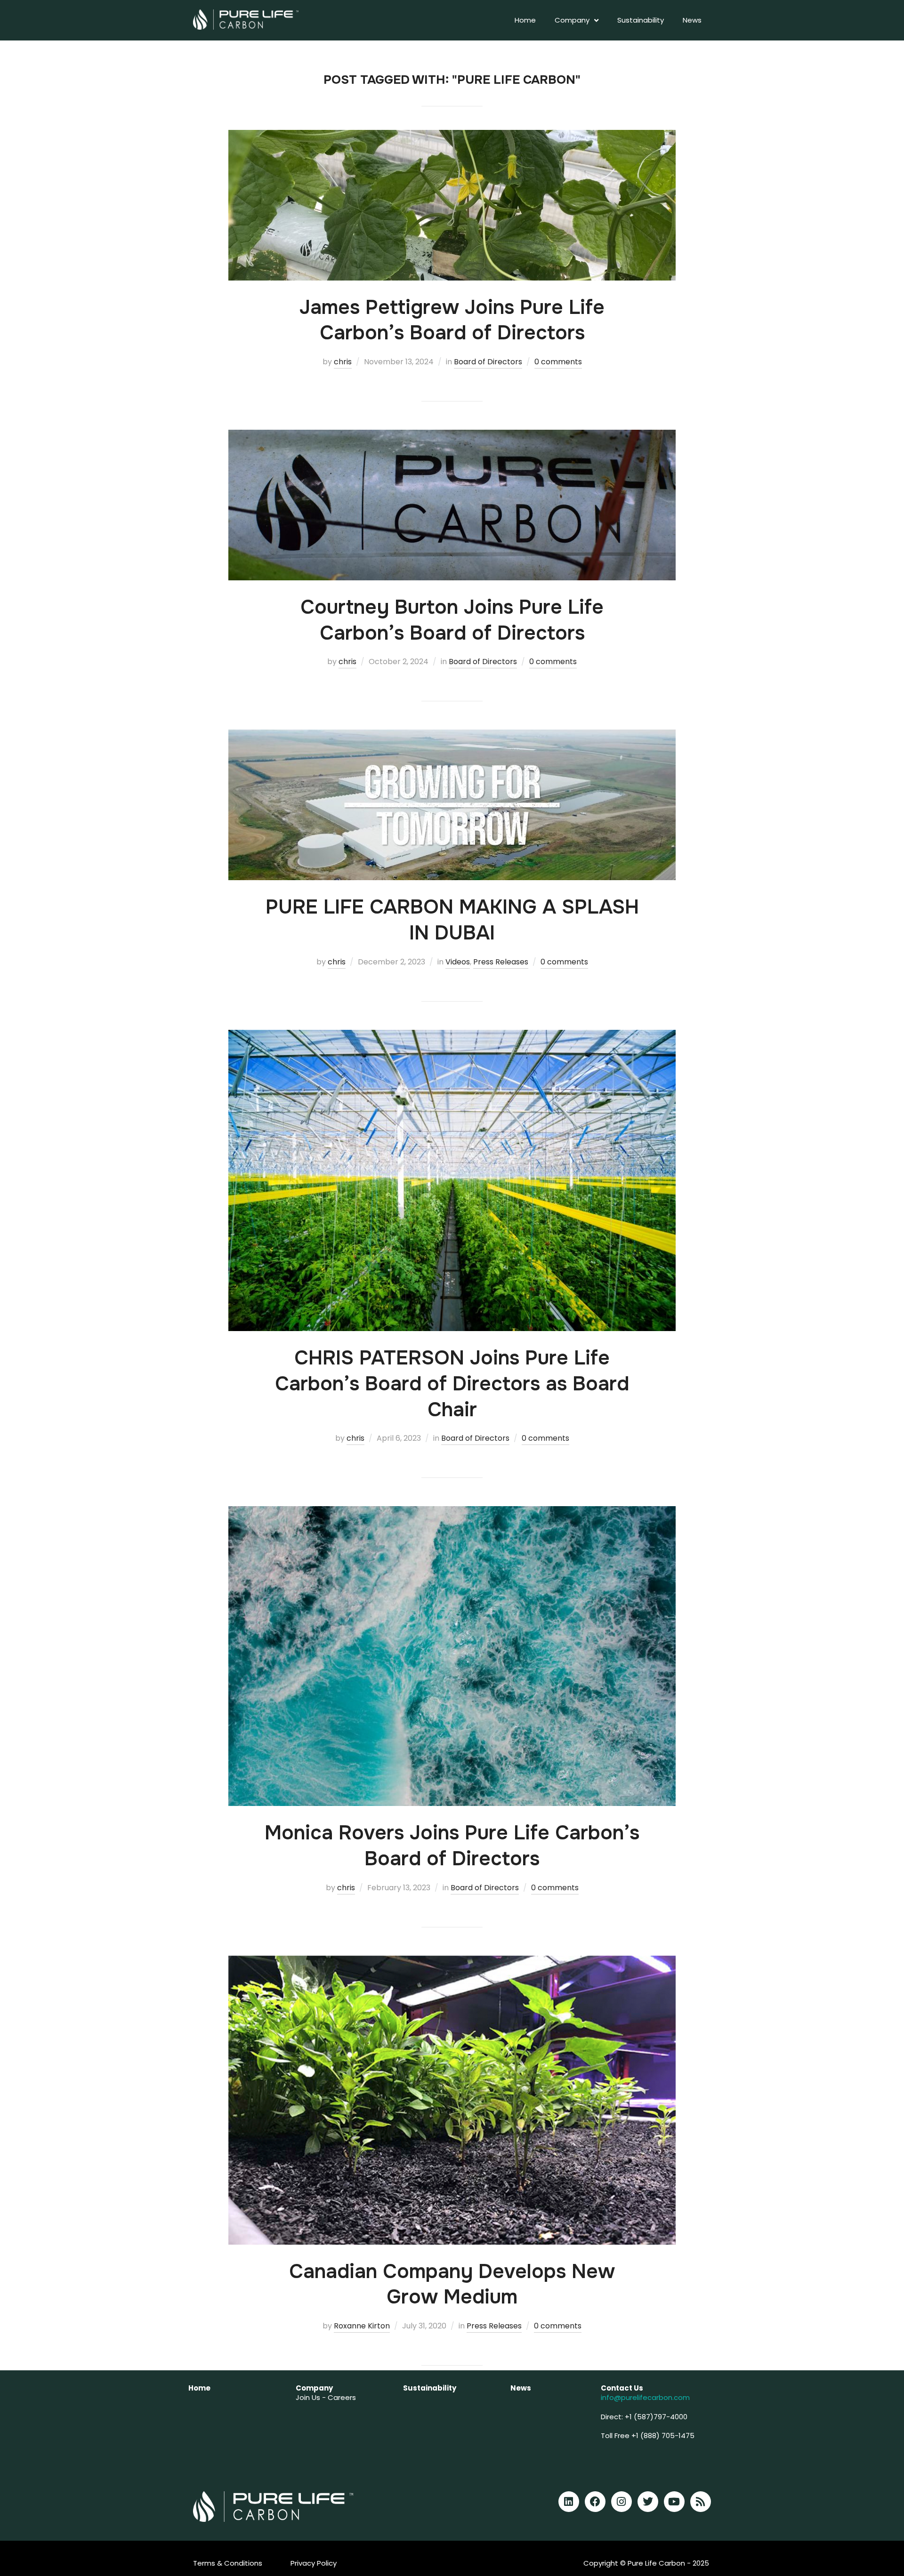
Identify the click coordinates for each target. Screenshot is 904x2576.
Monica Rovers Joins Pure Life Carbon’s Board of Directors (452, 1846)
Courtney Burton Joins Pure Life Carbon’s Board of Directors (452, 620)
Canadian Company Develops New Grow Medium (452, 2284)
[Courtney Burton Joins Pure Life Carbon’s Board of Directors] (452, 436)
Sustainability (641, 20)
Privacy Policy (314, 2563)
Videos (458, 962)
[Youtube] (674, 2502)
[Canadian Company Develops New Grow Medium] (452, 1962)
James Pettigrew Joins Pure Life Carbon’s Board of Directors (452, 320)
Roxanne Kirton (362, 2326)
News (692, 20)
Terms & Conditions (228, 2563)
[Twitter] (648, 2502)
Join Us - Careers (326, 2397)
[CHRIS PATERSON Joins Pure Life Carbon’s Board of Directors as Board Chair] (452, 1036)
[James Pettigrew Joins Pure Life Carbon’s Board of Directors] (452, 136)
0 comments (558, 362)
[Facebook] (595, 2502)
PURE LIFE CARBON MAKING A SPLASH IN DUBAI (452, 920)
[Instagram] (621, 2502)
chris (343, 362)
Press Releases (501, 962)
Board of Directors (488, 362)
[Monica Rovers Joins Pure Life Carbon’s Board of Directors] (452, 1513)
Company (572, 20)
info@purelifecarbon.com (645, 2397)
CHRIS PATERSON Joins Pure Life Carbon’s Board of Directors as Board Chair (452, 1384)
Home (525, 20)
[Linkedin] (569, 2502)
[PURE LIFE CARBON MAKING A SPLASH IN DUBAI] (452, 736)
